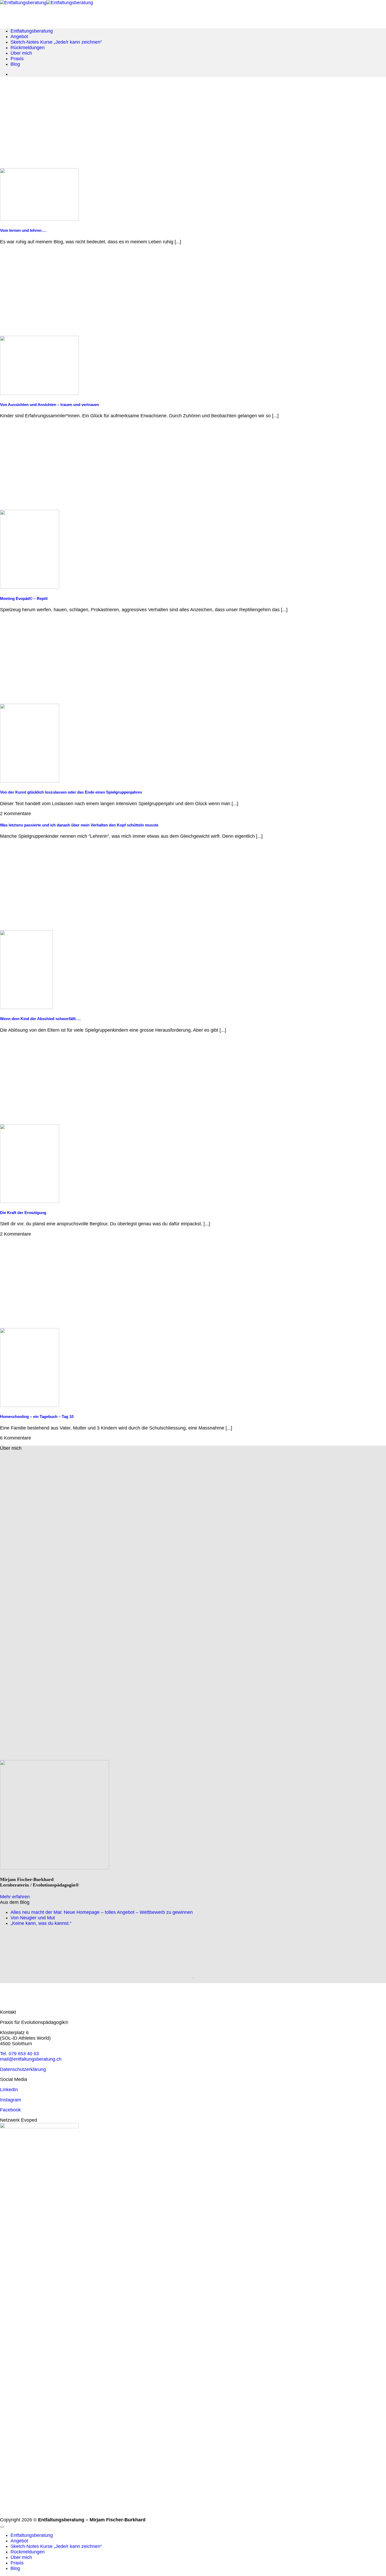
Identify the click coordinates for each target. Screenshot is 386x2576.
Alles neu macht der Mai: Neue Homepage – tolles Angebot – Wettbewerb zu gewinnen (102, 1912)
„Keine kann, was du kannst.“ (41, 1923)
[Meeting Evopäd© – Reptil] (30, 587)
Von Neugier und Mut (33, 1918)
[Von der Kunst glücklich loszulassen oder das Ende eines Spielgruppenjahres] (30, 781)
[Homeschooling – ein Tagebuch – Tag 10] (30, 1405)
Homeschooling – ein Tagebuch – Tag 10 (37, 1417)
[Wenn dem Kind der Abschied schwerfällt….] (26, 1007)
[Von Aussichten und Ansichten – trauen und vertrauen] (39, 393)
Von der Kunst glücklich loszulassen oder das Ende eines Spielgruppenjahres (71, 792)
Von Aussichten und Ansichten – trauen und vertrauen (49, 405)
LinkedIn (9, 2090)
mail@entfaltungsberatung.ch (31, 2059)
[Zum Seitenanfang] (2, 2527)
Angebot (19, 37)
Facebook (10, 2110)
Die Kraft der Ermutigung (23, 1213)
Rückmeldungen (28, 48)
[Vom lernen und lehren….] (39, 219)
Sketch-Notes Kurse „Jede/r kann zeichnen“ (56, 42)
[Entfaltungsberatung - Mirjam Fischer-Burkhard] (46, 3)
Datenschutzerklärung (23, 2069)
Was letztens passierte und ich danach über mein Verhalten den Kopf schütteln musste (79, 825)
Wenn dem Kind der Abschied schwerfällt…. (40, 1019)
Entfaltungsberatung (32, 31)
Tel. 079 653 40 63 (19, 2054)
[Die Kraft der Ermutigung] (30, 1201)
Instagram (11, 2100)
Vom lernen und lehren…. (23, 230)
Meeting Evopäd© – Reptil (24, 599)
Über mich (21, 53)
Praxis (17, 59)
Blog (15, 64)
